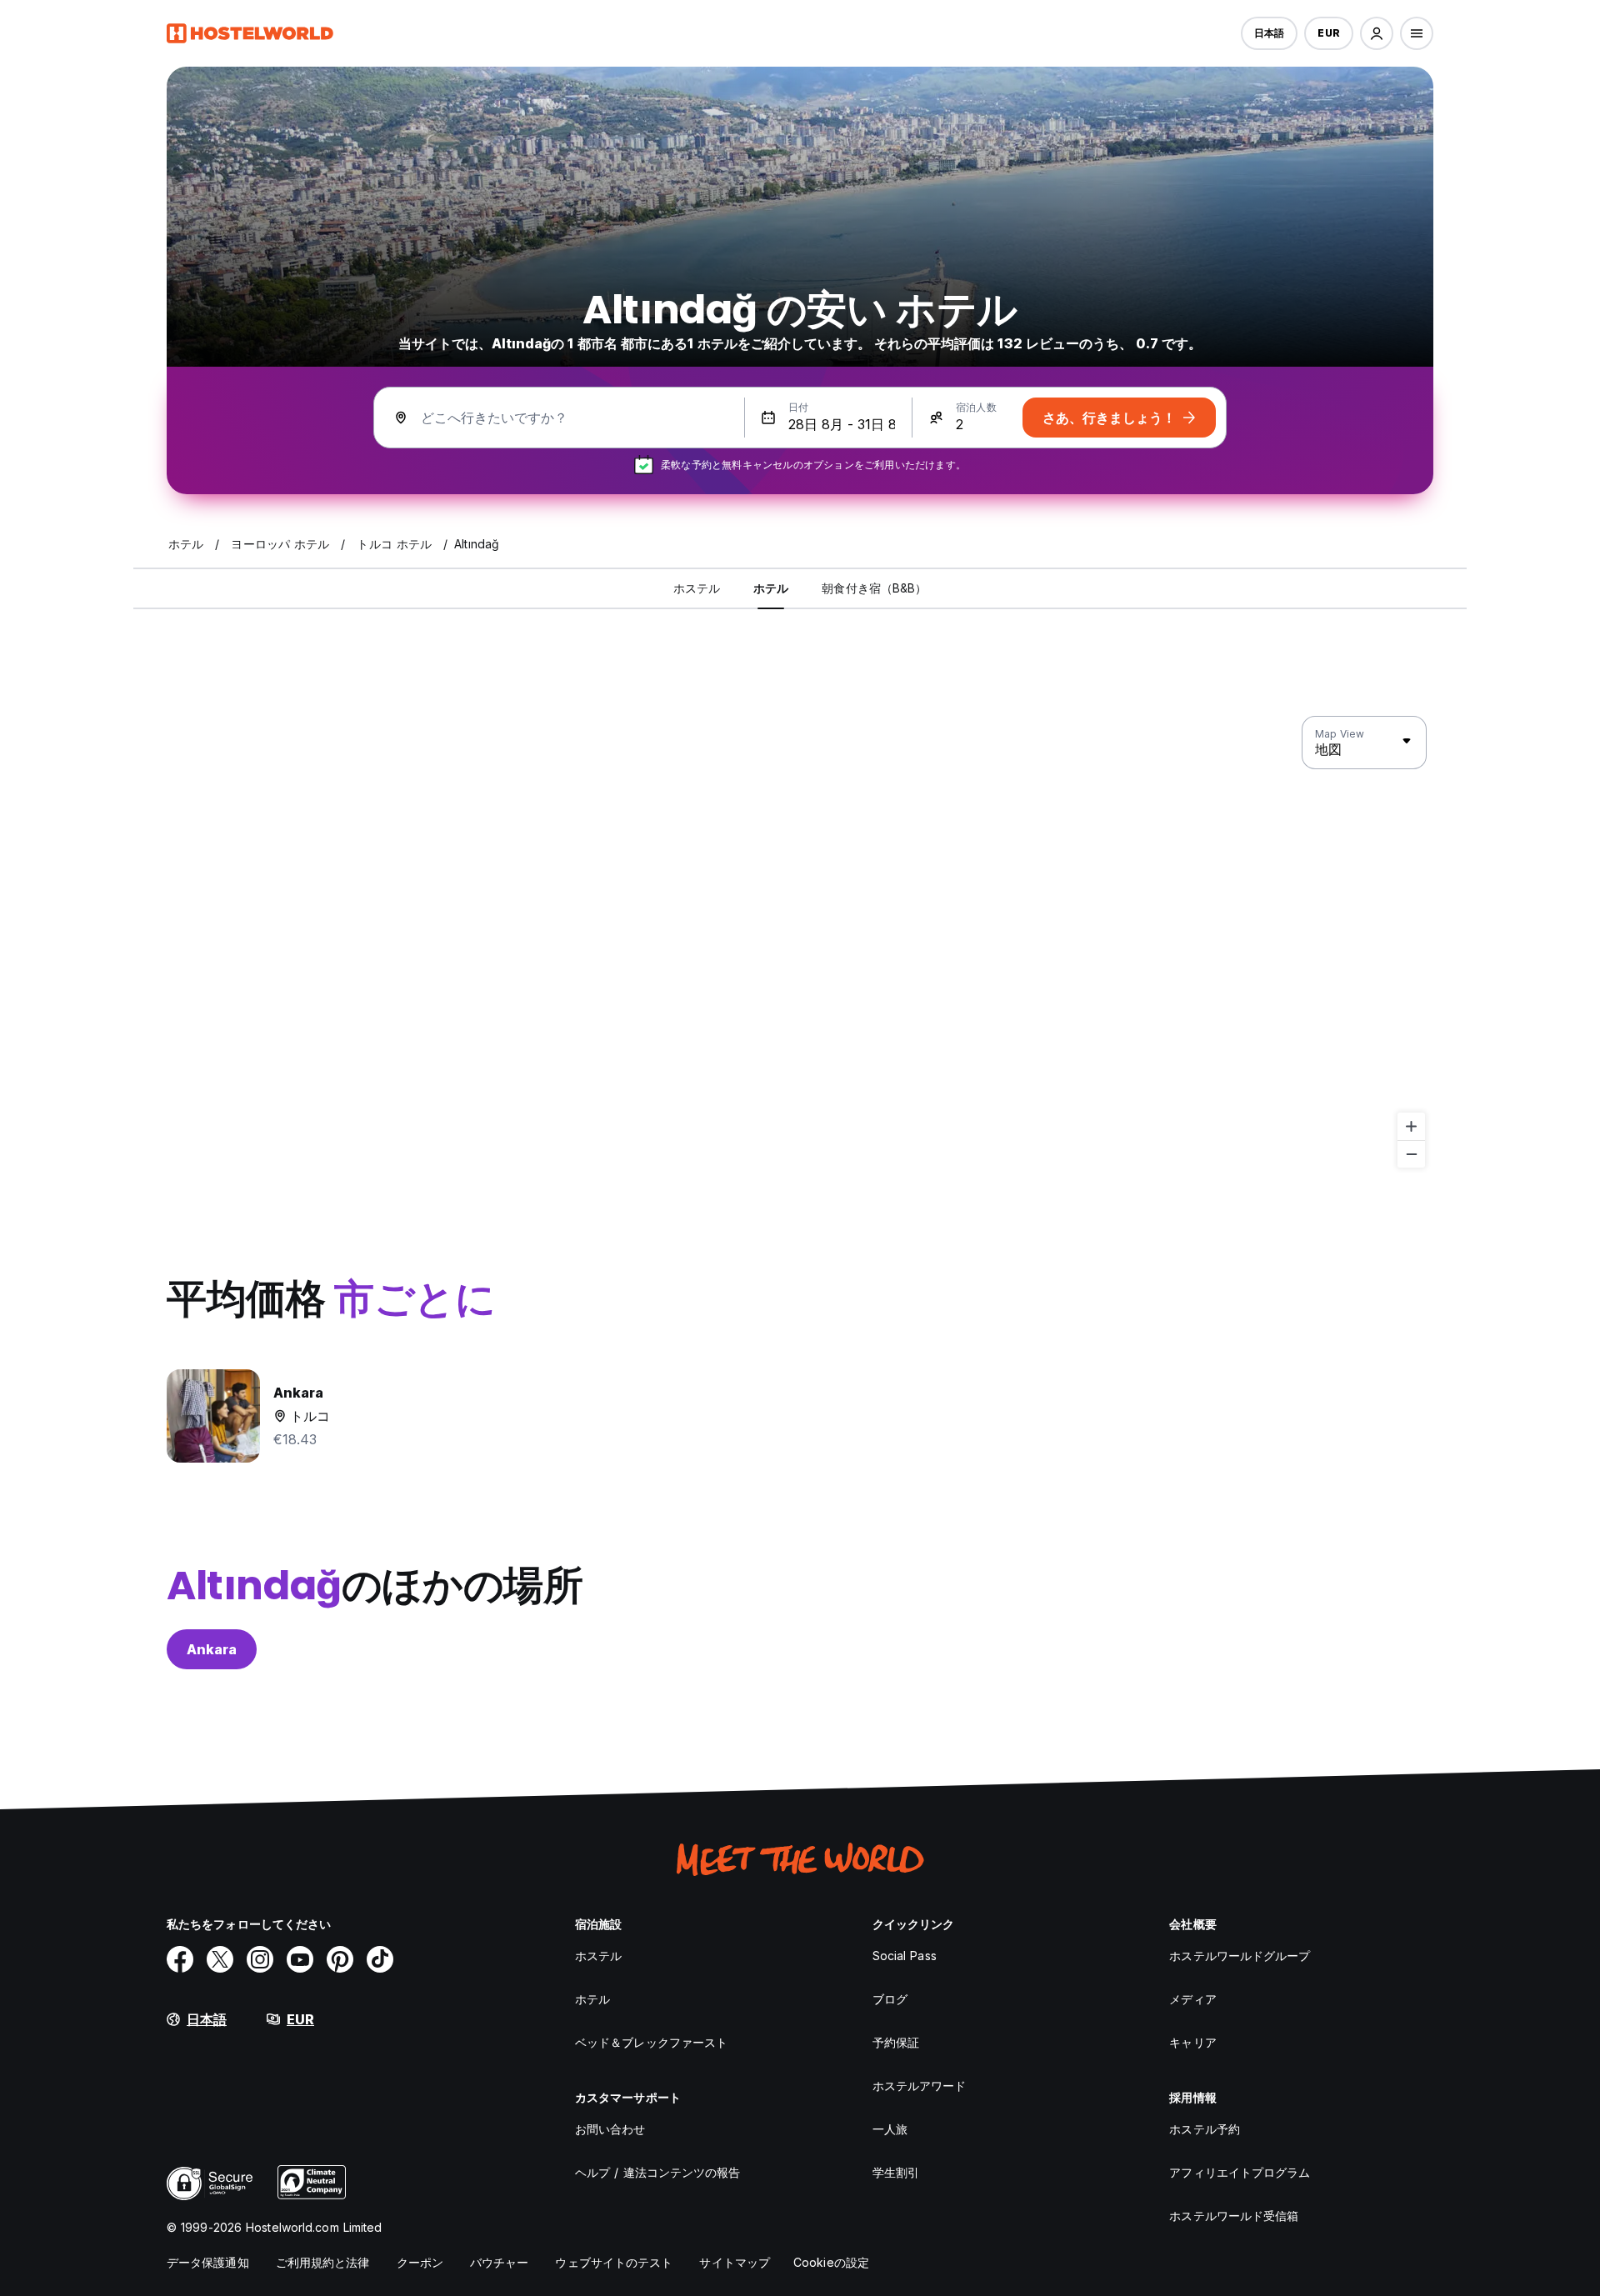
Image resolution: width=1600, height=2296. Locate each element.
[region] (800, 943)
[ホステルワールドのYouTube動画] (300, 1959)
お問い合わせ (610, 2129)
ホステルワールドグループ (1240, 1956)
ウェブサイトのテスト (614, 2262)
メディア (1192, 1999)
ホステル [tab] (697, 588)
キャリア (1192, 2042)
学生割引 (896, 2172)
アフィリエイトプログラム (1240, 2172)
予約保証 (896, 2042)
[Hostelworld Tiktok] (380, 1959)
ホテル (592, 1999)
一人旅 (890, 2129)
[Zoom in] (1411, 1126)
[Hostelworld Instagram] (260, 1959)
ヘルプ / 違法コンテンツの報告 (658, 2172)
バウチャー (500, 2262)
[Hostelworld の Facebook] (180, 1959)
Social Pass (905, 1956)
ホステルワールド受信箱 (1234, 2216)
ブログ (890, 1999)
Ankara (212, 1649)
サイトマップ (735, 2262)
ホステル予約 (1205, 2129)
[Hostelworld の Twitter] (220, 1959)
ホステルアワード (920, 2086)
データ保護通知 (208, 2262)
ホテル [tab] (771, 588)
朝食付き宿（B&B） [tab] (874, 588)
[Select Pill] (1377, 33)
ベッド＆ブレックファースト (651, 2042)
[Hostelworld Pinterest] (340, 1959)
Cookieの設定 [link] (831, 2262)
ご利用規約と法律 (323, 2262)
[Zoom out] (1411, 1154)
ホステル (598, 1956)
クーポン (420, 2262)
